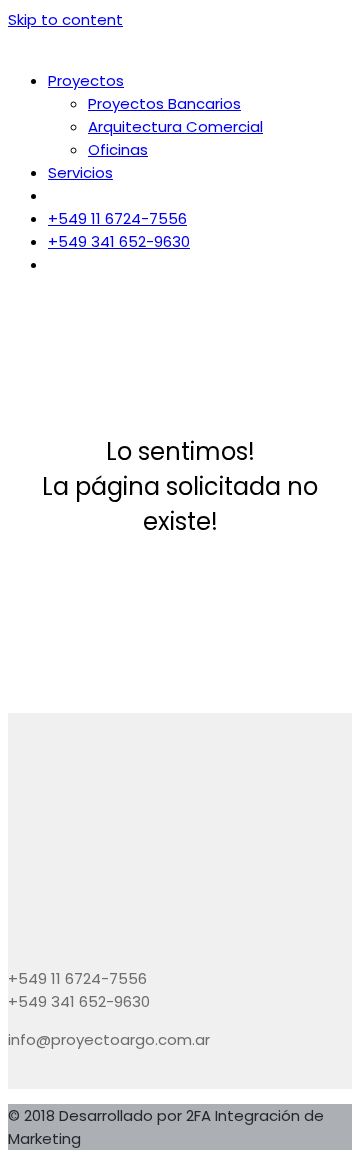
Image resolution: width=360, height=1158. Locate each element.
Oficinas (118, 149)
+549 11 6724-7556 (117, 218)
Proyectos (86, 80)
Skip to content (65, 19)
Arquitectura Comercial (175, 126)
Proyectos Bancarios (164, 103)
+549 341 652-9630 (119, 241)
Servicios (80, 172)
